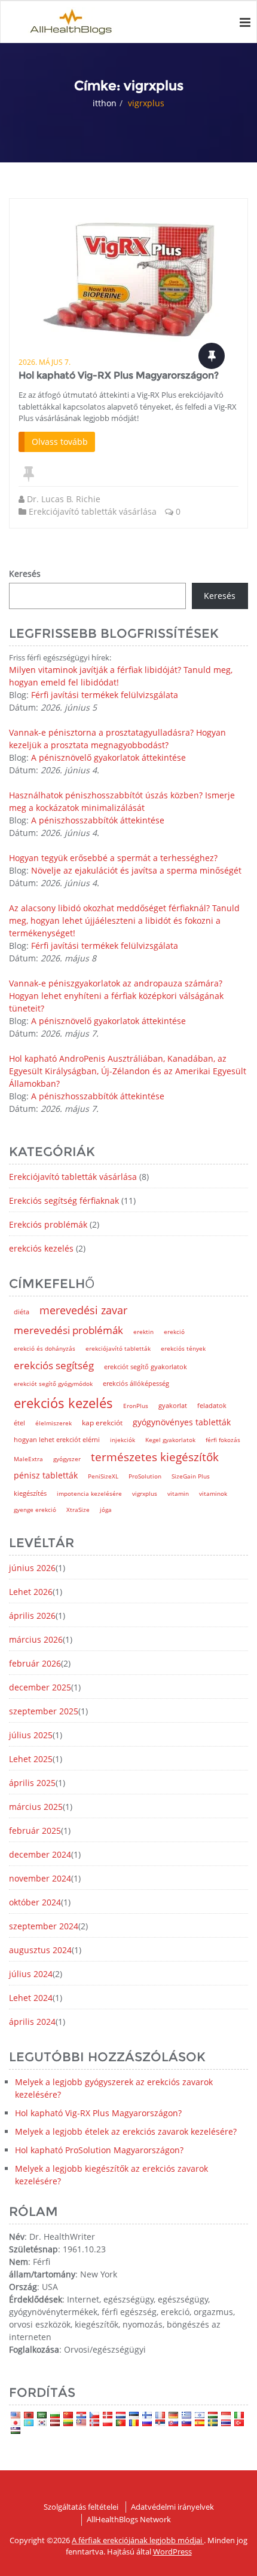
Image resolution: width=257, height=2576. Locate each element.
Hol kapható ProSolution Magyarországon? (99, 2150)
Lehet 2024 (31, 1998)
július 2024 (31, 1974)
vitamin (178, 1493)
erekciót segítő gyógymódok (53, 1384)
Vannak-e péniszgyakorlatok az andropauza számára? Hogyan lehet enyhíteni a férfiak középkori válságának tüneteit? (116, 996)
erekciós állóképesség (136, 1384)
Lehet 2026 (31, 1592)
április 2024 (32, 2022)
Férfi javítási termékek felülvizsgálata (105, 695)
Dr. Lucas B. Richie (64, 499)
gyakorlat (173, 1406)
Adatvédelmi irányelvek (172, 2507)
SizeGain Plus (191, 1476)
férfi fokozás (223, 1440)
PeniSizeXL (103, 1476)
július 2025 (31, 1735)
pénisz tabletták (46, 1475)
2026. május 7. (45, 362)
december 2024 (40, 1854)
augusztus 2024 (40, 1950)
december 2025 (40, 1687)
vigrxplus (145, 1493)
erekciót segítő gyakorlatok (146, 1367)
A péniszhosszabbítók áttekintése (98, 820)
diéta (22, 1312)
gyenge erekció (35, 1510)
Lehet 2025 (31, 1759)
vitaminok (213, 1493)
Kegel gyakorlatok (170, 1440)
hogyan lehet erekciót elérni (57, 1439)
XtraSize (78, 1510)
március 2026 (36, 1639)
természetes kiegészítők (155, 1457)
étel (19, 1423)
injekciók (123, 1440)
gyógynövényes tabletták (182, 1422)
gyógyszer (67, 1459)
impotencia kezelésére (89, 1493)
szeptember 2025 (44, 1711)
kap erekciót (102, 1423)
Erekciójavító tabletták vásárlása (93, 511)
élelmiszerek (53, 1423)
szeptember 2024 (44, 1926)
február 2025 (35, 1830)
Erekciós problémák (48, 1224)
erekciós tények (183, 1348)
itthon (105, 103)
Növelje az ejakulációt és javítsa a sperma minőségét (136, 870)
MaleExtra (28, 1459)
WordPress (172, 2552)
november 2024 (40, 1878)
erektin (143, 1332)
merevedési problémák (68, 1330)
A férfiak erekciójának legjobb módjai (138, 2540)
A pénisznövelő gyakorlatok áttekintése (108, 757)
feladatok (212, 1406)
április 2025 (32, 1783)
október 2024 (35, 1902)
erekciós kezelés (41, 1248)
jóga (106, 1510)
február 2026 (35, 1663)
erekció (174, 1332)
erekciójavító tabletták (118, 1348)
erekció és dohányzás (45, 1348)
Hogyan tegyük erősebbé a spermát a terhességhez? (113, 858)
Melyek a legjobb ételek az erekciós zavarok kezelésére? (126, 2131)
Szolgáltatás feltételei (81, 2507)
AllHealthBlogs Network (129, 2519)
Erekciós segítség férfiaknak (64, 1201)
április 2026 (32, 1616)
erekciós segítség (54, 1365)
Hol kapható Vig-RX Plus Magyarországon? (119, 375)
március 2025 (36, 1807)
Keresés (25, 574)
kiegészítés (30, 1493)
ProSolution (145, 1476)
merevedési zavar (83, 1310)
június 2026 (32, 1568)
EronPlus (136, 1406)
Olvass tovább (60, 442)
